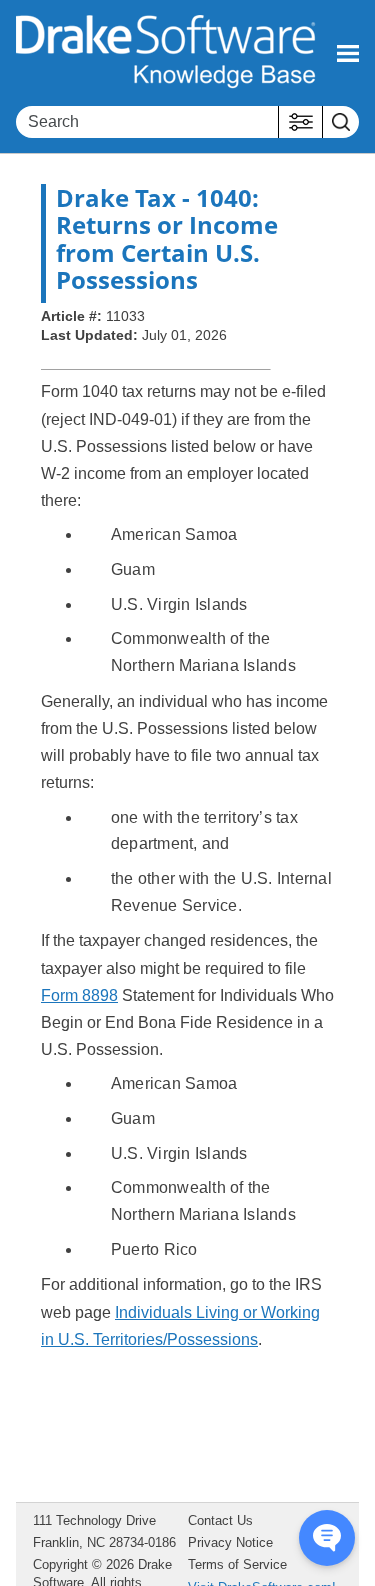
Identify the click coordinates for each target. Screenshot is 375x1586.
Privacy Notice (230, 1542)
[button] (300, 122)
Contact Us (220, 1520)
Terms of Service (237, 1564)
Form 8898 (79, 995)
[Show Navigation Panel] (348, 53)
